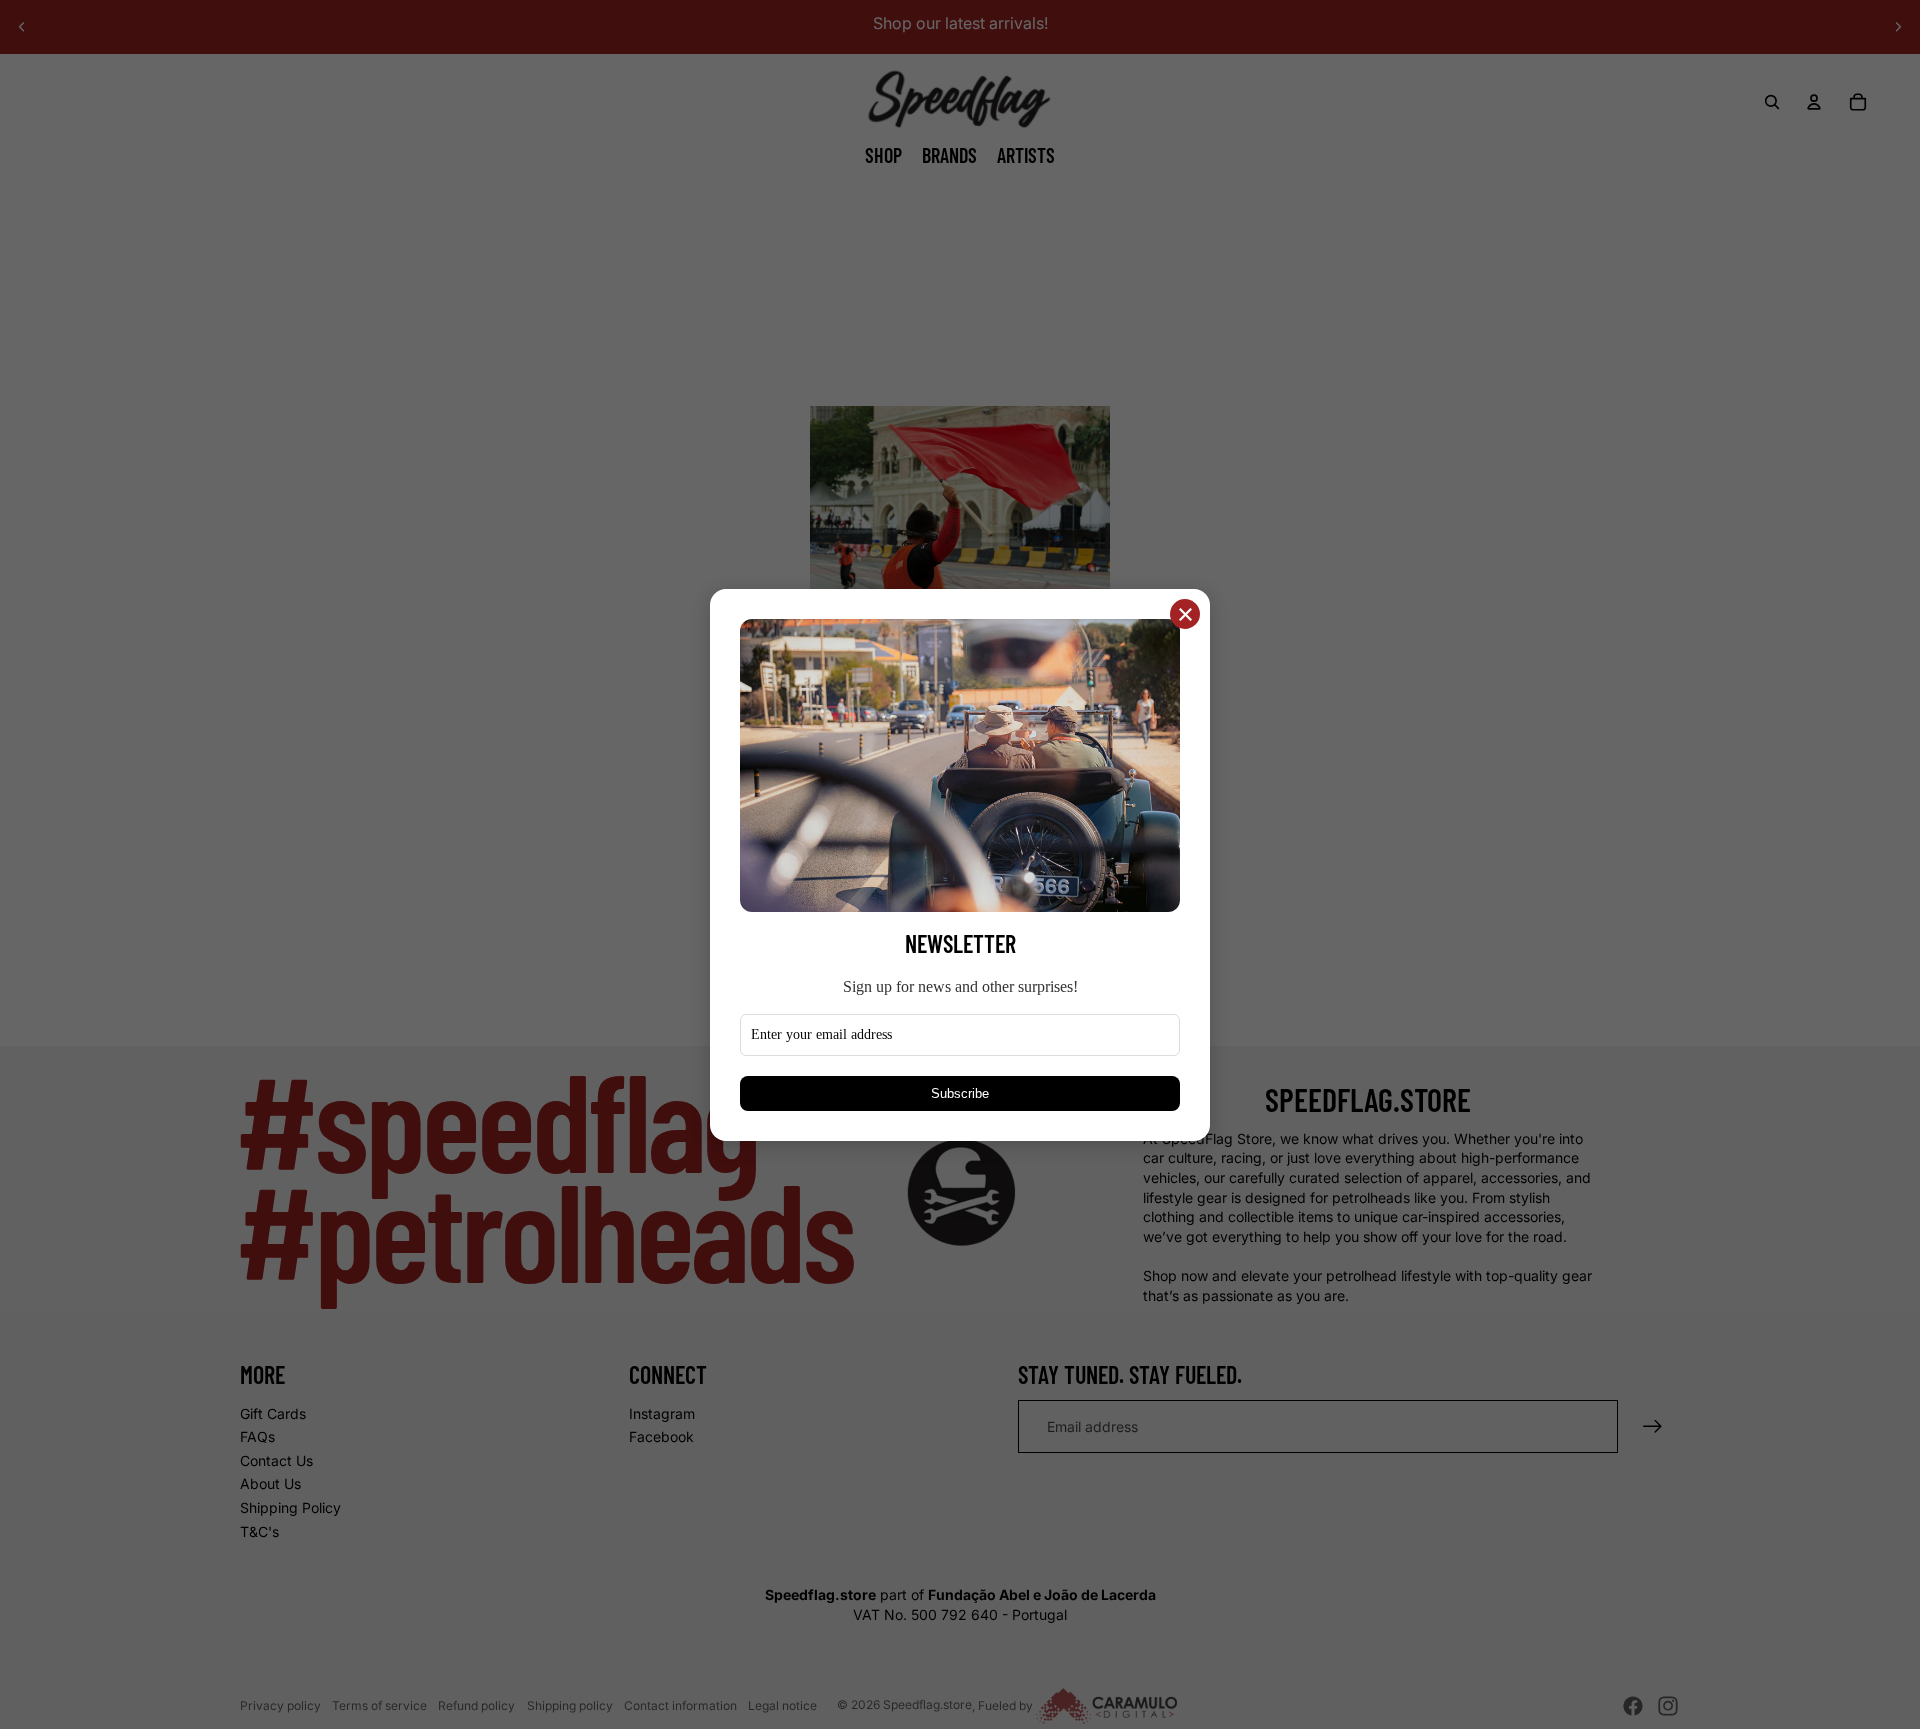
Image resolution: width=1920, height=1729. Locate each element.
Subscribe (960, 1092)
